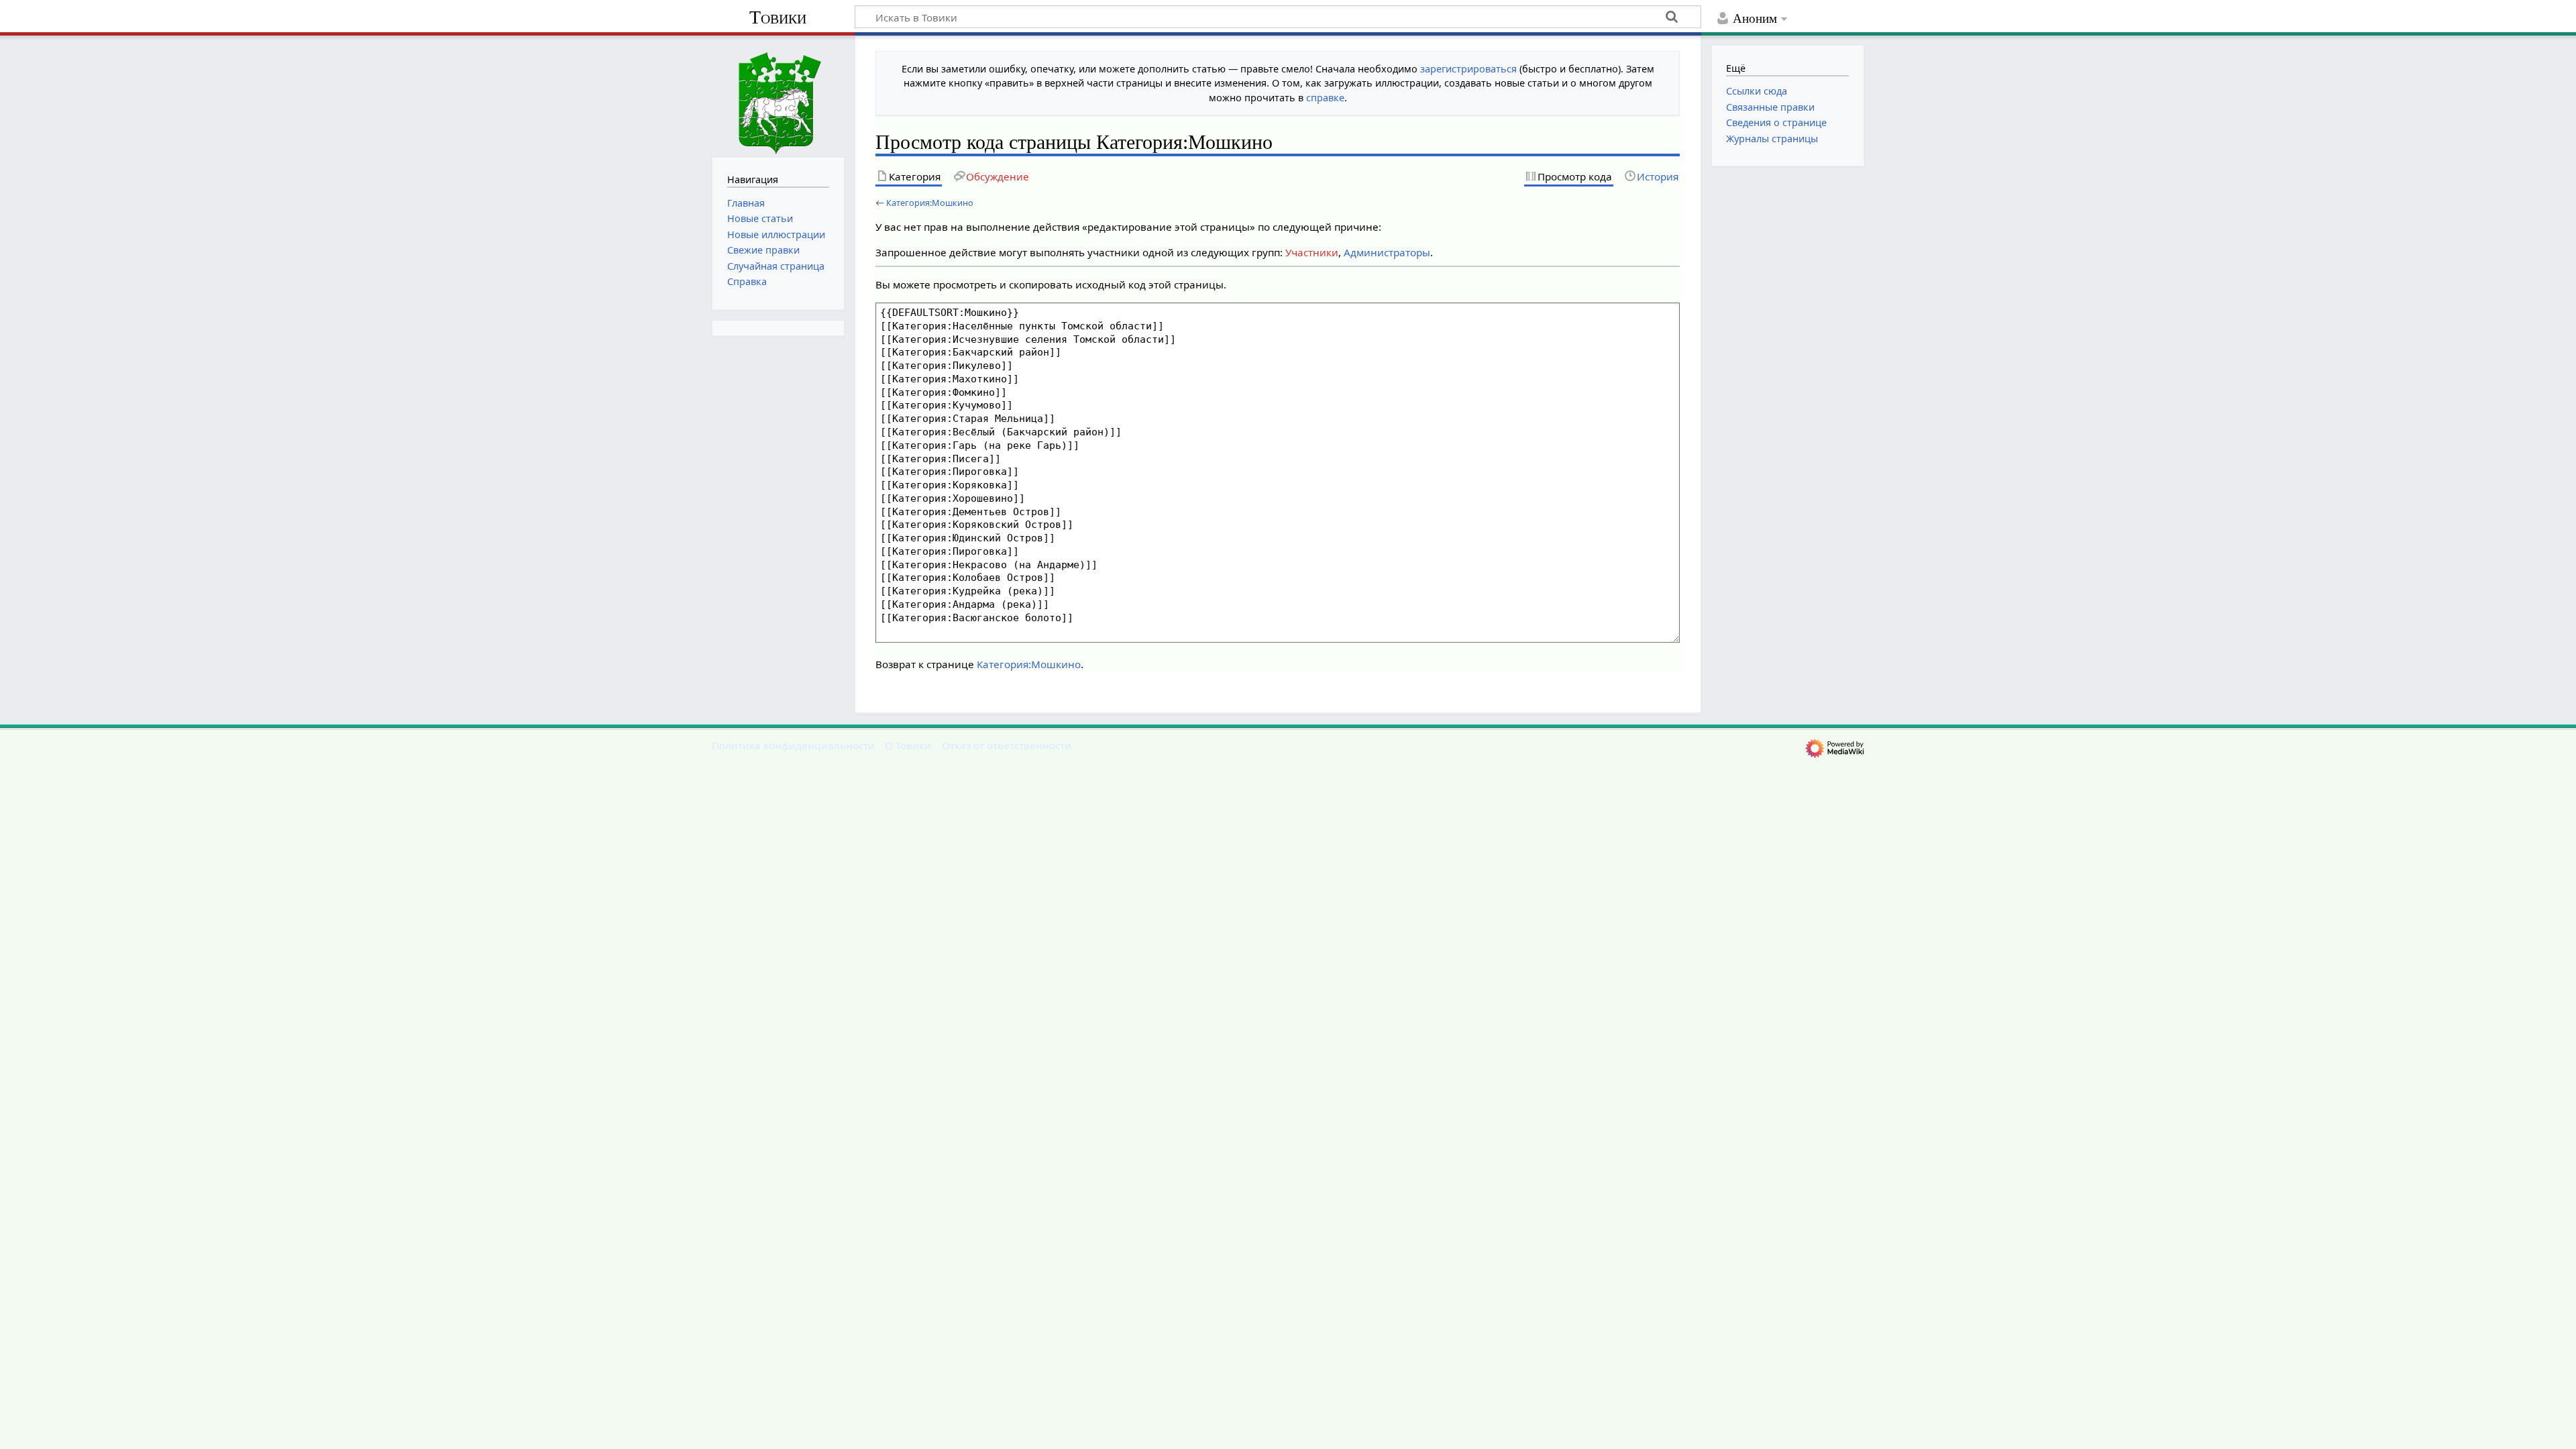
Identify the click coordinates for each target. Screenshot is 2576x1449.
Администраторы (1387, 252)
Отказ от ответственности (1007, 745)
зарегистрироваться (1468, 69)
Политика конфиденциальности (793, 745)
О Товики (908, 745)
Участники (1312, 252)
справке (1325, 98)
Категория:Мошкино (930, 203)
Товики (778, 17)
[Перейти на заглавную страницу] (778, 95)
